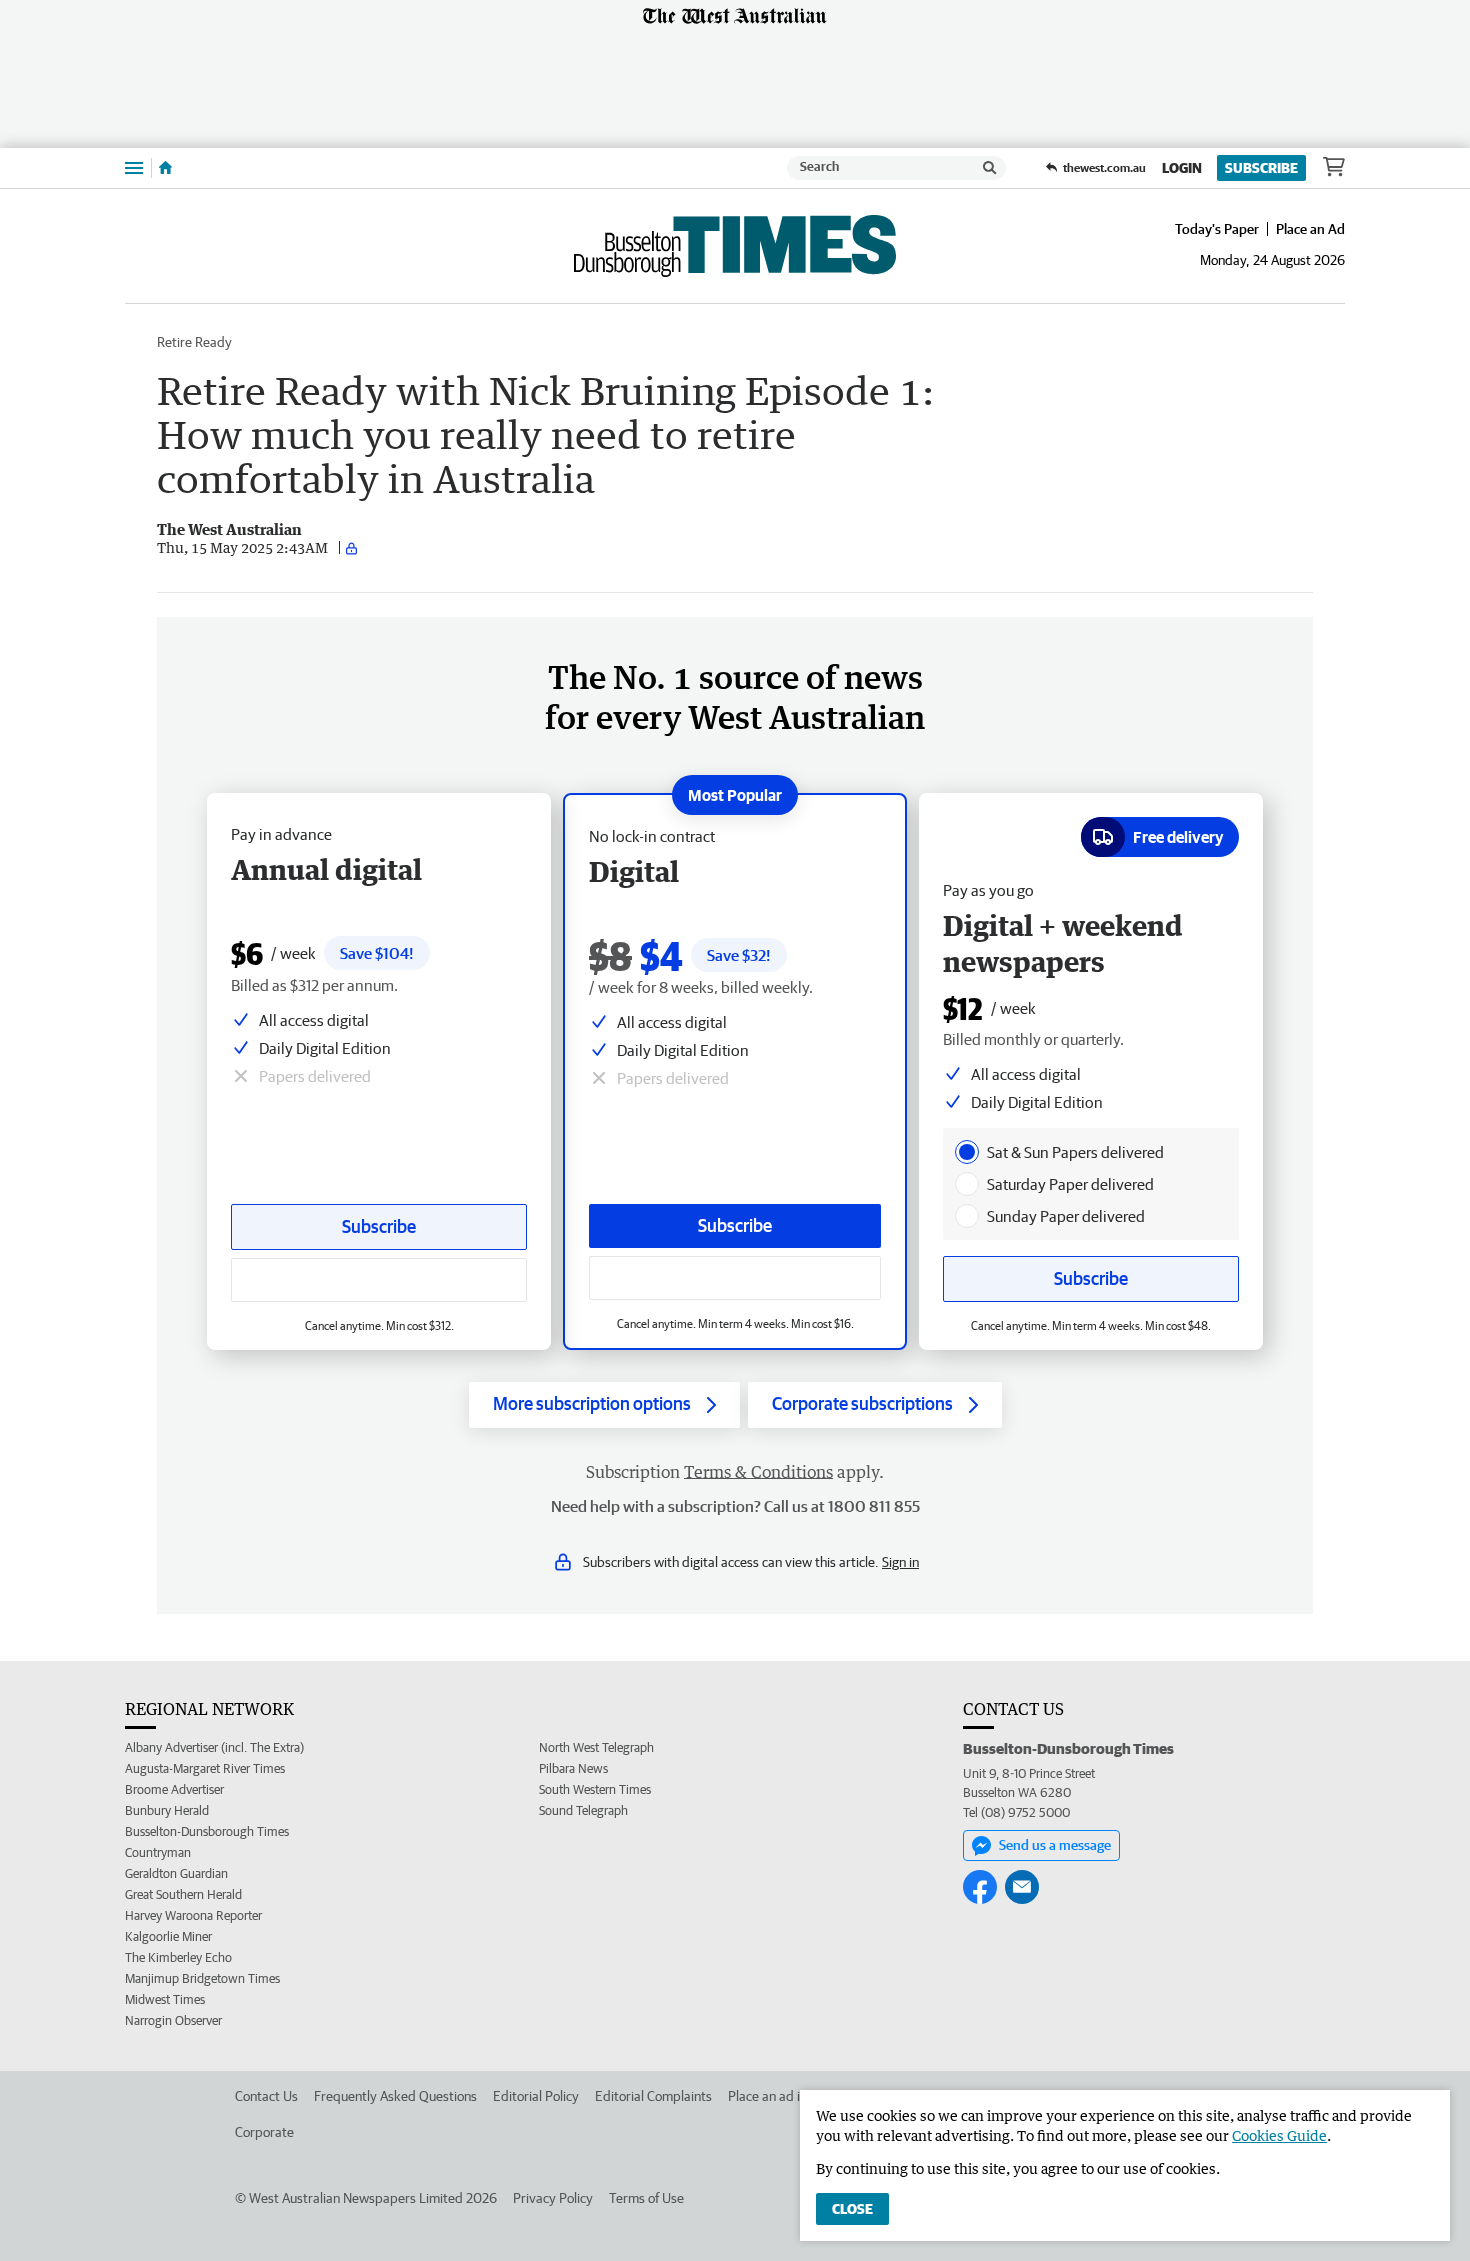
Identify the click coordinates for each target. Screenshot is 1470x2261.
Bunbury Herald (167, 1810)
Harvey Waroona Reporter (193, 1915)
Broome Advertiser (174, 1789)
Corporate (264, 2132)
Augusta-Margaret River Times (205, 1768)
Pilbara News (573, 1768)
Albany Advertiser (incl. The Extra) (214, 1747)
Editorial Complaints (653, 2096)
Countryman (158, 1852)
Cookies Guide (1279, 2135)
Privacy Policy (553, 2198)
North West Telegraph (596, 1747)
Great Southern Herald (183, 1894)
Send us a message (1055, 1845)
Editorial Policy (536, 2096)
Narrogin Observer (173, 2020)
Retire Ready (194, 342)
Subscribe (1261, 168)
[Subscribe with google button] (735, 1278)
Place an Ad (1310, 229)
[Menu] (134, 167)
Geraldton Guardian (176, 1873)
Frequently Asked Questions (395, 2096)
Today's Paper (1217, 229)
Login (1182, 168)
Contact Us (266, 2096)
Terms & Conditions (758, 1472)
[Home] (165, 168)
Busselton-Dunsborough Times (207, 1831)
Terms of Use (646, 2198)
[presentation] (967, 1152)
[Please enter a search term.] (990, 168)
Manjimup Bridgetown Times (202, 1978)
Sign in (900, 1562)
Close (852, 2209)
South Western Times (595, 1789)
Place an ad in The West (796, 2096)
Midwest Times (165, 1999)
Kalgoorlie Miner (168, 1936)
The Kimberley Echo (178, 1957)
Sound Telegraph (583, 1810)
